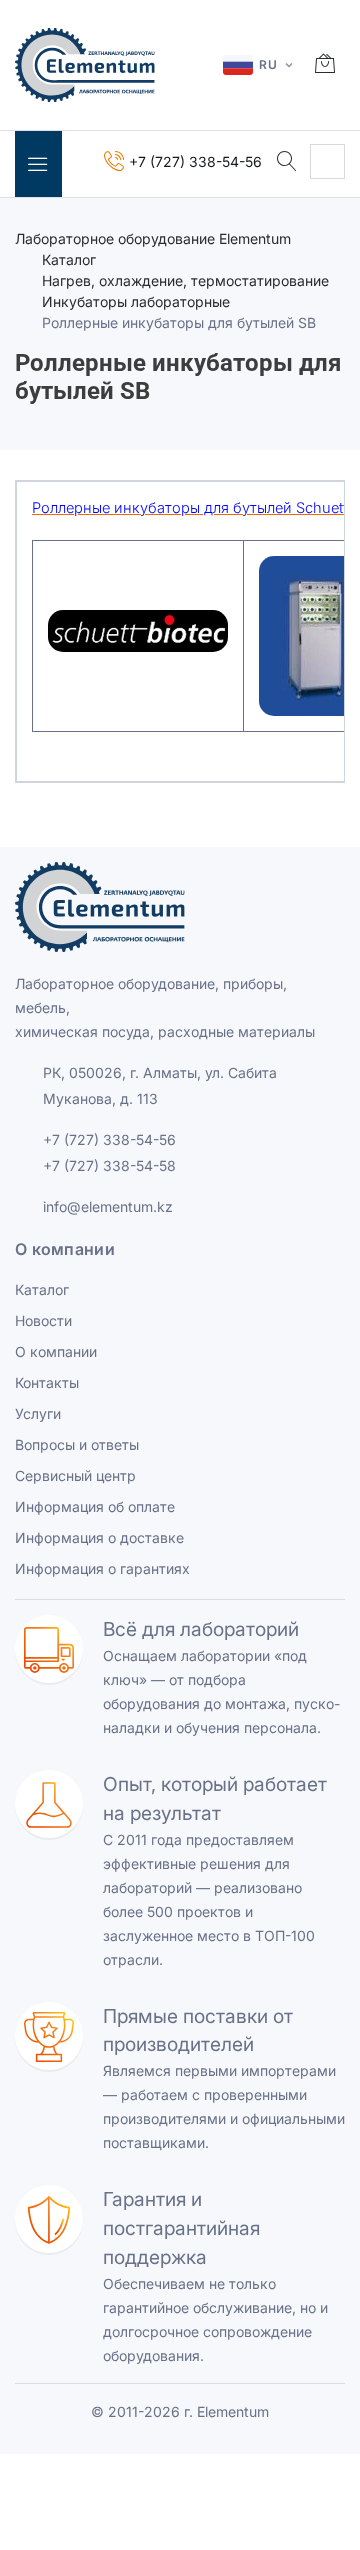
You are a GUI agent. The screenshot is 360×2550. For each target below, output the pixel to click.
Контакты (47, 1382)
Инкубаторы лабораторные (136, 301)
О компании (56, 1351)
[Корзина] (325, 65)
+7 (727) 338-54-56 (109, 1139)
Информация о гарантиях (102, 1568)
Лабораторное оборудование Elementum (153, 238)
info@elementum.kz (108, 1206)
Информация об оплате (95, 1506)
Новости (43, 1320)
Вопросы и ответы (77, 1444)
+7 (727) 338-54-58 (109, 1165)
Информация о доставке (99, 1537)
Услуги (38, 1413)
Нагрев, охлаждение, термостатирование (185, 280)
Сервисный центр (75, 1475)
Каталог (69, 259)
